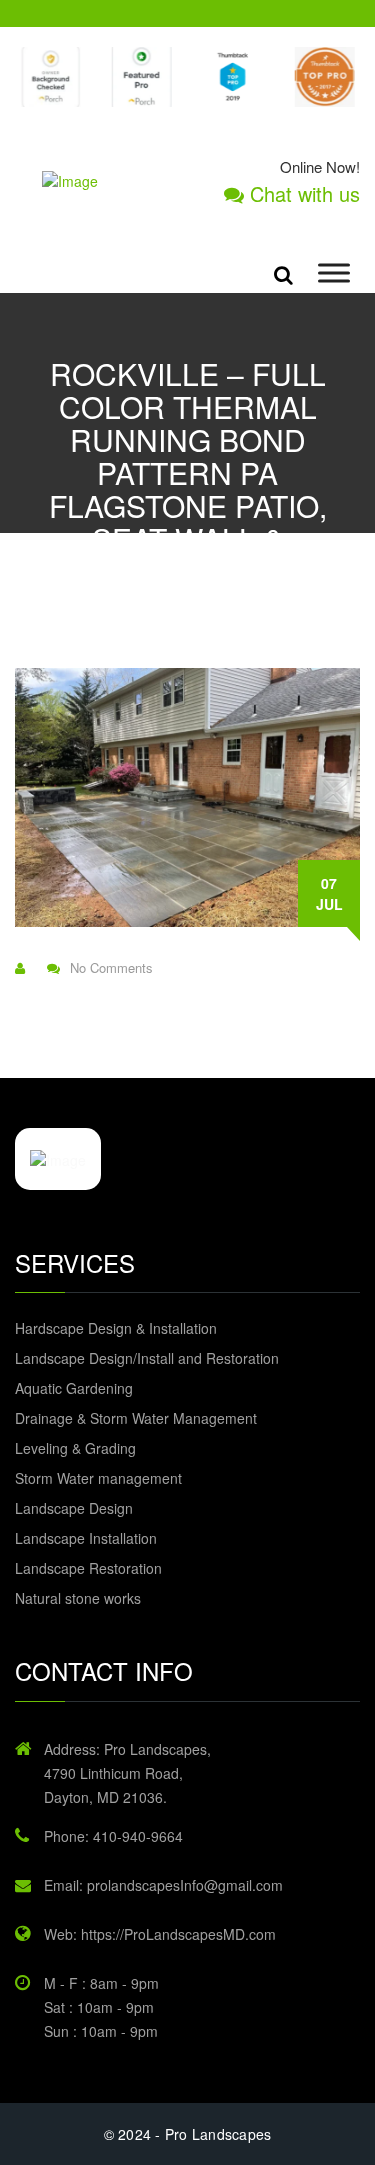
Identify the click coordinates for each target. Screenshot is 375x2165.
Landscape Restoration (88, 1568)
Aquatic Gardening (74, 1388)
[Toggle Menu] (334, 273)
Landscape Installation (86, 1538)
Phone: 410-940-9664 (113, 1836)
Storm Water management (98, 1478)
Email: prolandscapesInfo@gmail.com (163, 1885)
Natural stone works (78, 1598)
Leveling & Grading (75, 1448)
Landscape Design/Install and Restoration (147, 1358)
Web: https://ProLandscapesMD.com (160, 1934)
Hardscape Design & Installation (116, 1328)
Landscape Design (74, 1508)
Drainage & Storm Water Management (136, 1418)
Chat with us (302, 194)
